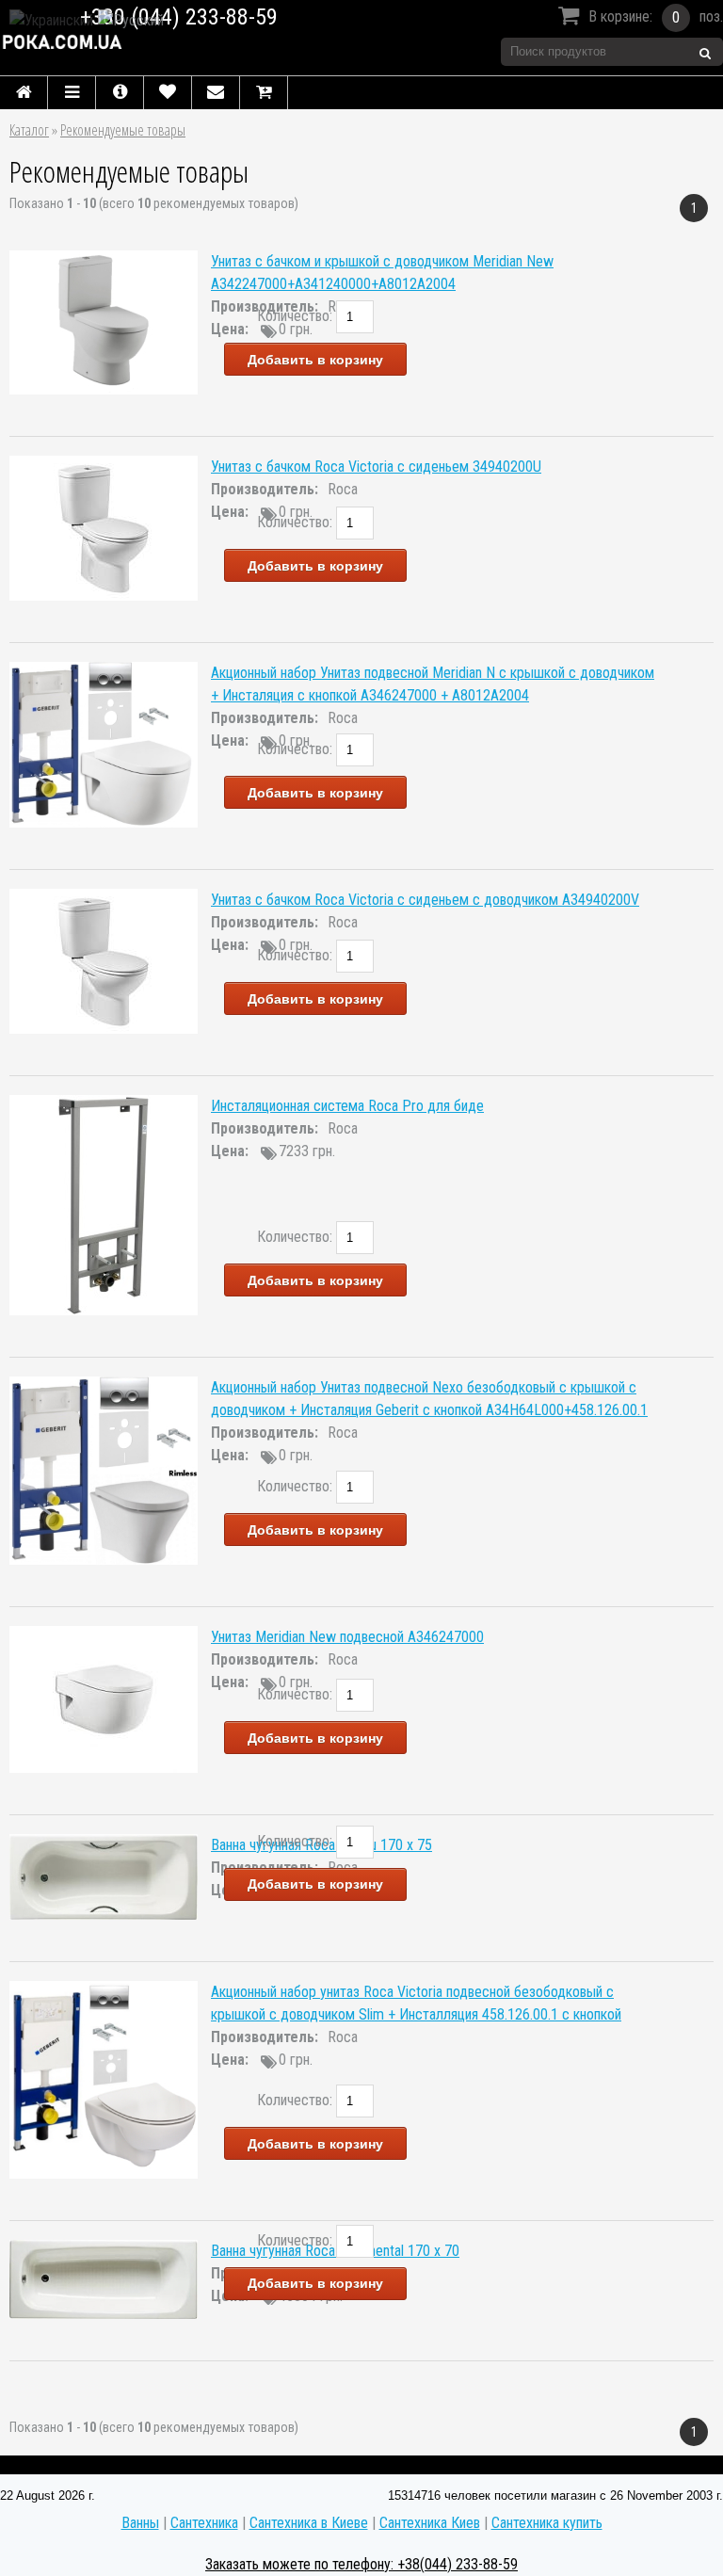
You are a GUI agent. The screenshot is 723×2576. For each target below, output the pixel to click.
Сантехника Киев (430, 2523)
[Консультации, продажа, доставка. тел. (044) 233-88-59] (152, 42)
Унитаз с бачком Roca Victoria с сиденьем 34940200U (376, 467)
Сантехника (204, 2523)
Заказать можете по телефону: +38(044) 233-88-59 (361, 2564)
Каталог (29, 130)
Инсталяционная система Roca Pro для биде (347, 1106)
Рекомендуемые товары (123, 130)
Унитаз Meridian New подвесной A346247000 (347, 1637)
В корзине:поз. (656, 17)
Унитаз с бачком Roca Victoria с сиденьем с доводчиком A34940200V (425, 900)
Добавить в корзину (315, 360)
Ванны (140, 2523)
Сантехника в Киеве (309, 2523)
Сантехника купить (547, 2523)
